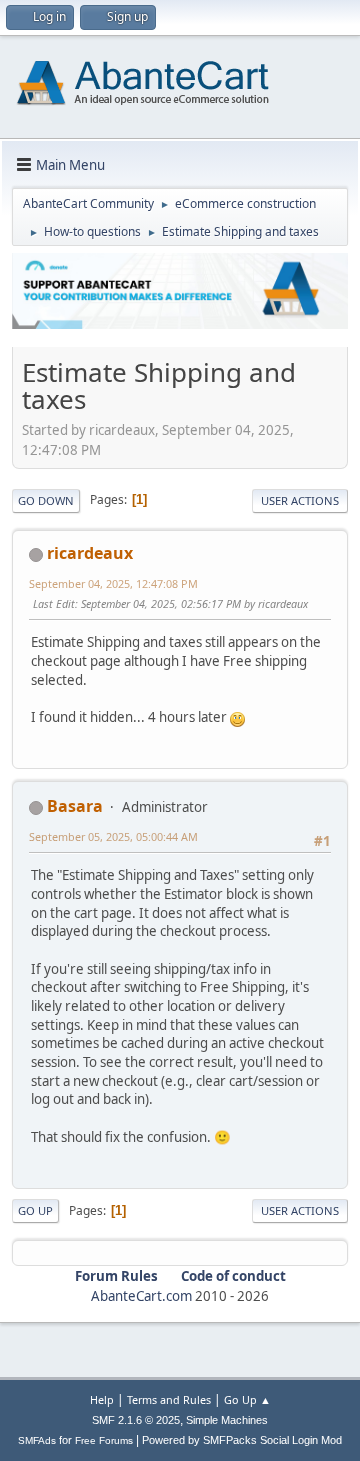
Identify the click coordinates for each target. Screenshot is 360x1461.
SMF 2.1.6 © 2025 (136, 1420)
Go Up (35, 1210)
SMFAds (37, 1440)
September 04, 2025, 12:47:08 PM (113, 583)
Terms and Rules (169, 1399)
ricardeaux (90, 553)
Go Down (46, 500)
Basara (75, 806)
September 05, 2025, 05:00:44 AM (113, 836)
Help (102, 1399)
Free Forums (104, 1440)
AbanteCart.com (141, 1296)
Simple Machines (227, 1420)
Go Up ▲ (247, 1399)
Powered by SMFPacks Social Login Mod (242, 1440)
